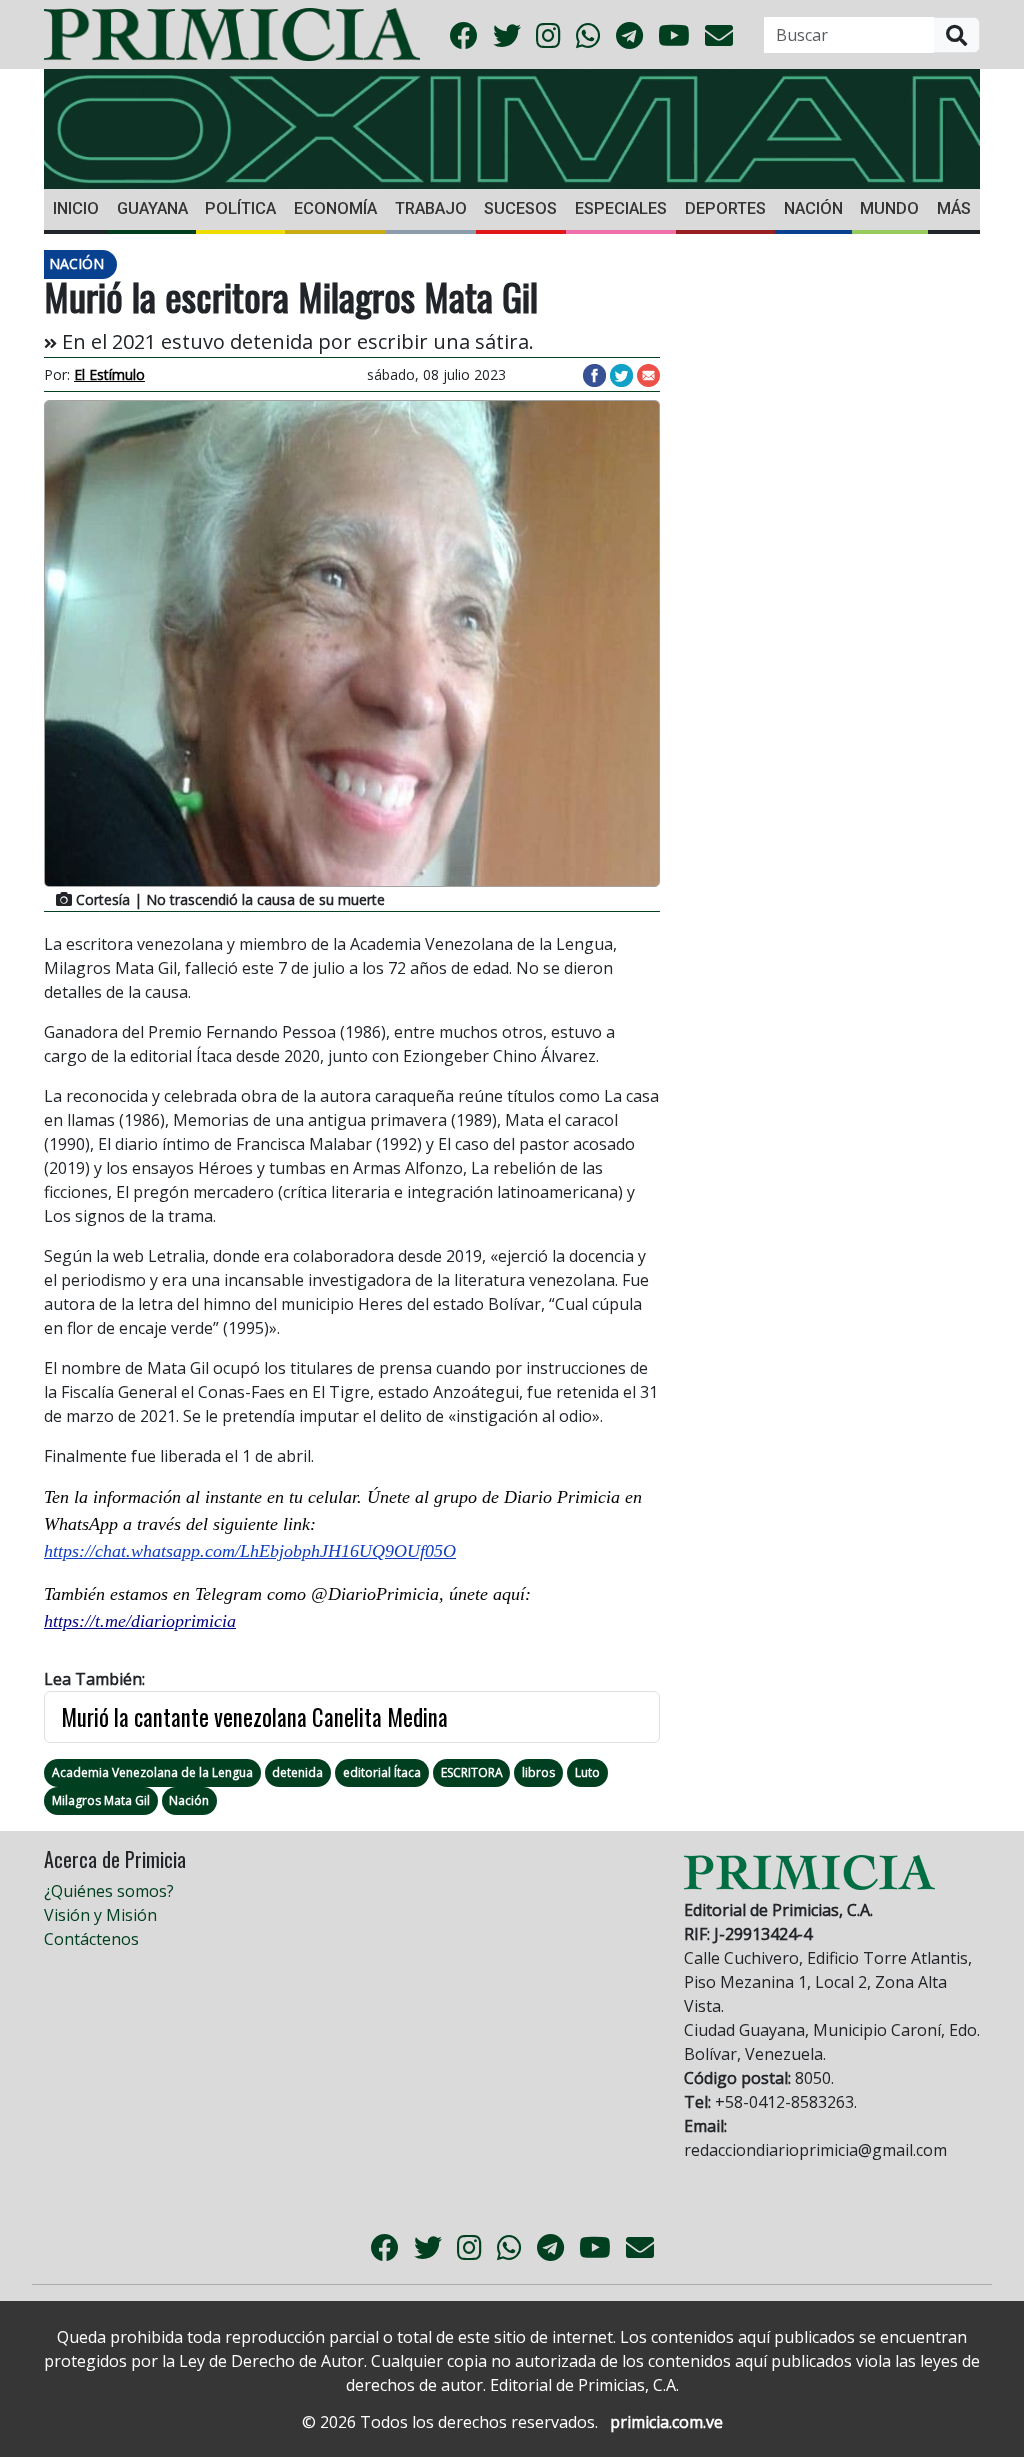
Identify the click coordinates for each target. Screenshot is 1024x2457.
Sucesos (520, 208)
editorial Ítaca (382, 1772)
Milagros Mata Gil (101, 1800)
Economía (335, 208)
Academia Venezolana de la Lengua (152, 1772)
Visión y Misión (100, 1915)
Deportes (725, 208)
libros (538, 1772)
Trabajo (431, 208)
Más (954, 208)
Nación (813, 208)
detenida (297, 1772)
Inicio (76, 208)
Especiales (621, 208)
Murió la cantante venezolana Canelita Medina (254, 1717)
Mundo (889, 208)
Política (240, 208)
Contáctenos (91, 1939)
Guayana (152, 208)
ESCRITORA (472, 1772)
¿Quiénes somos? (109, 1891)
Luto (587, 1772)
